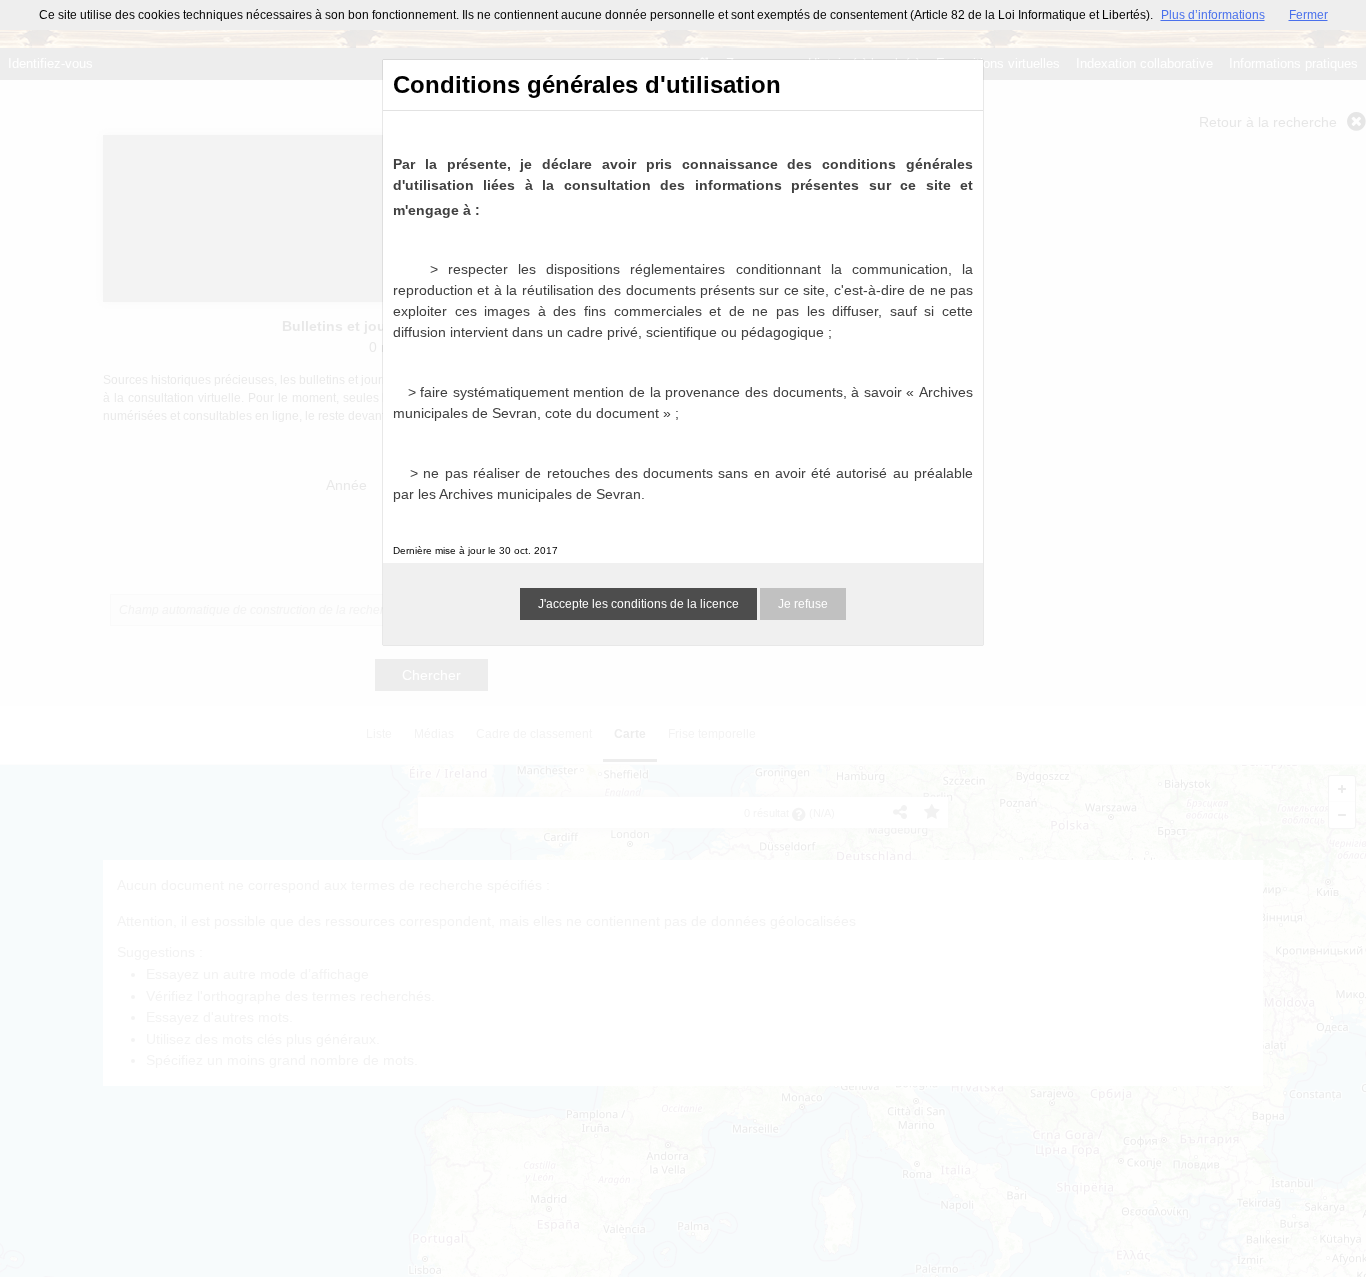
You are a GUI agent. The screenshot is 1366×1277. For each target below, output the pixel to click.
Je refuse (803, 604)
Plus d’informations (1213, 15)
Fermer (1308, 15)
